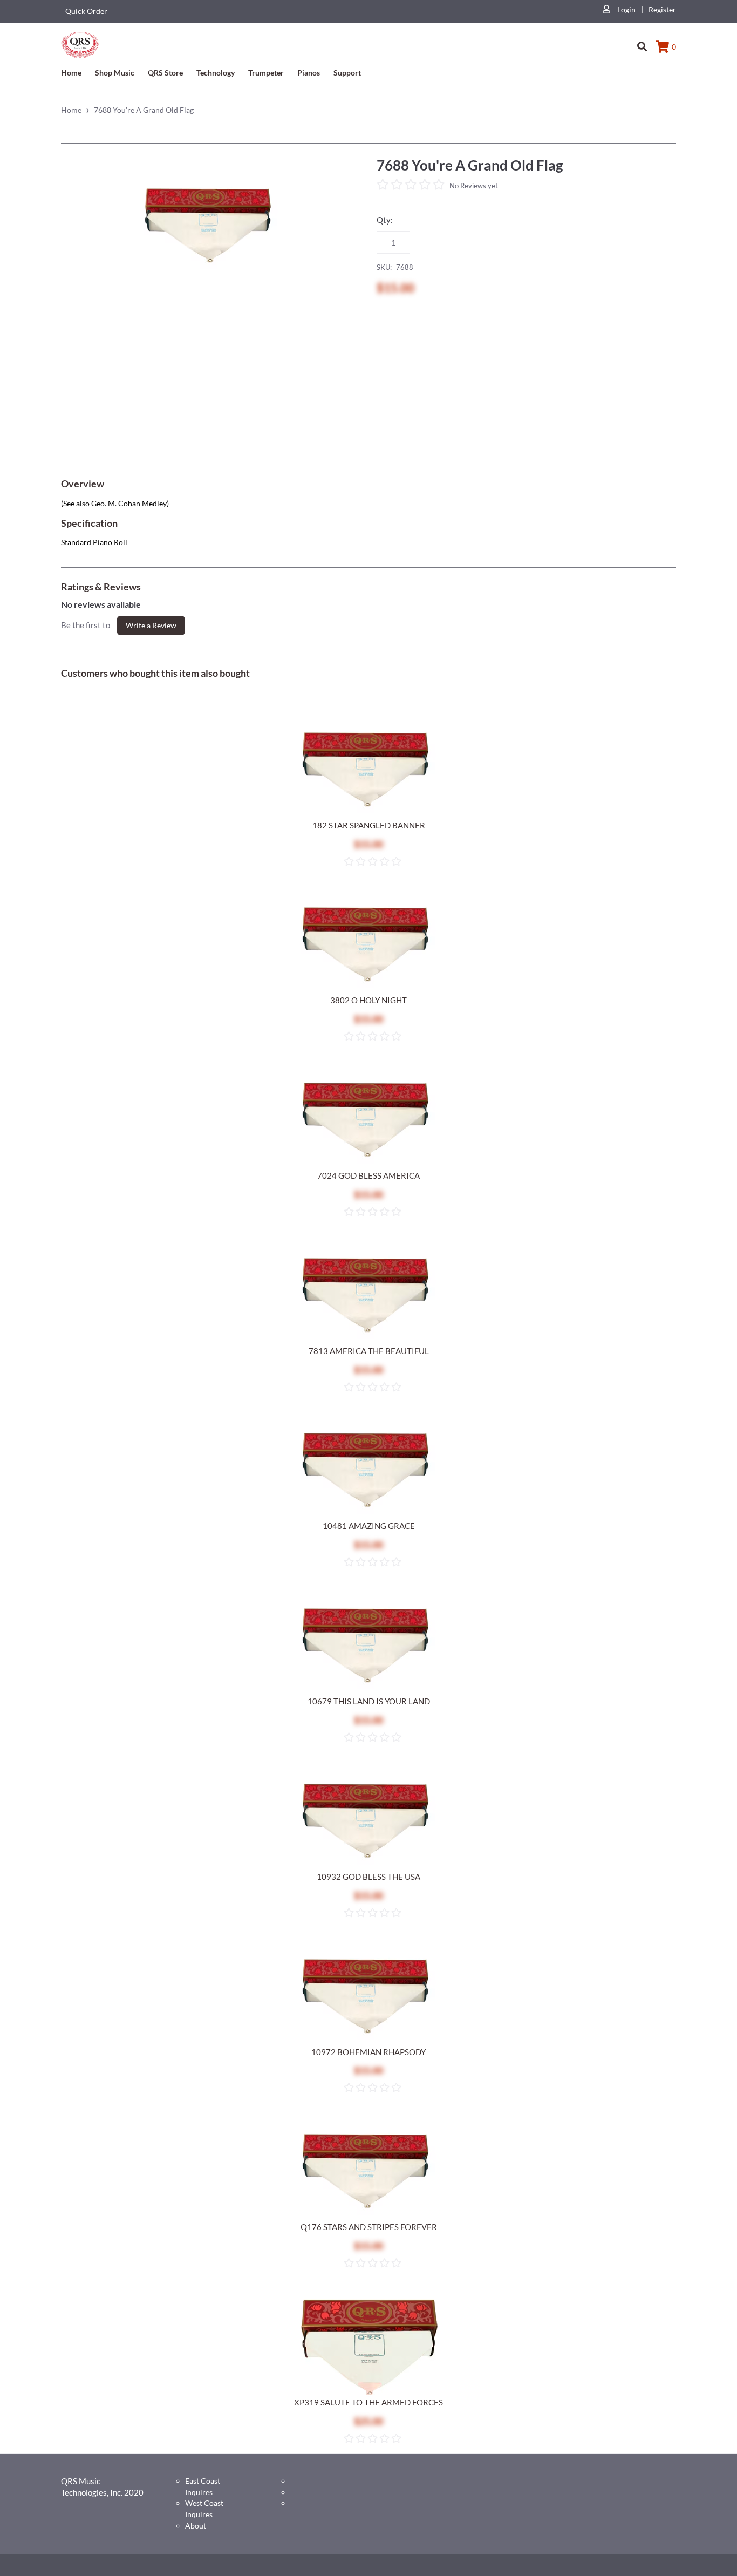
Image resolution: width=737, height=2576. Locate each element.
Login (626, 9)
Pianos (309, 73)
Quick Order (86, 11)
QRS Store (165, 73)
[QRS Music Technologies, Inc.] (80, 44)
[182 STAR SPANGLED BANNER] (368, 770)
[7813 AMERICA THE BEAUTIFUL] (368, 1296)
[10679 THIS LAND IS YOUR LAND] (368, 1646)
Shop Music (115, 73)
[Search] (642, 42)
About (196, 2526)
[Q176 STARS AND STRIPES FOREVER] (368, 2172)
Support (347, 73)
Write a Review (151, 625)
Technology (216, 73)
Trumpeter (266, 73)
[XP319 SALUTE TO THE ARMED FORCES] (368, 2347)
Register (662, 9)
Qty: (385, 220)
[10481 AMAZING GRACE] (368, 1471)
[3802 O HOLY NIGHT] (368, 945)
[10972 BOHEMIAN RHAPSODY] (368, 1997)
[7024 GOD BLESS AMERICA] (368, 1120)
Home (71, 73)
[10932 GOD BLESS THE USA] (368, 1821)
